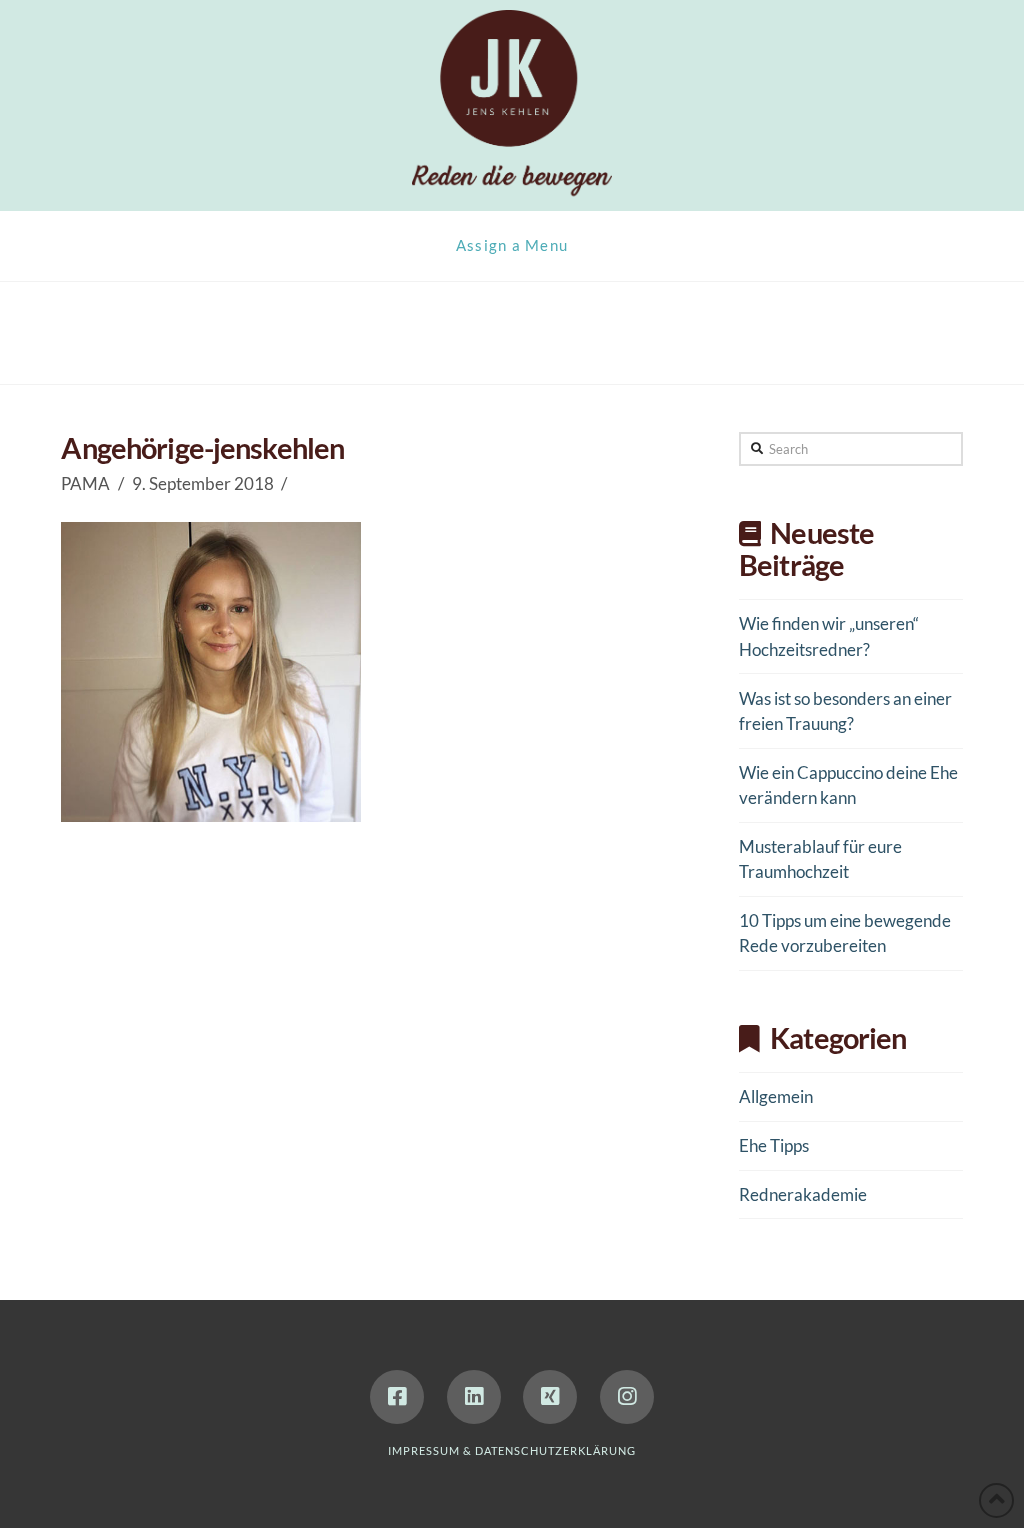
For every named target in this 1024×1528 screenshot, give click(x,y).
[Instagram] (627, 1397)
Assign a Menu (512, 245)
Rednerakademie (803, 1194)
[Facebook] (397, 1397)
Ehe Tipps (774, 1145)
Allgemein (776, 1096)
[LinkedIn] (474, 1397)
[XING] (550, 1397)
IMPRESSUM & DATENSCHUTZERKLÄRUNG (512, 1450)
